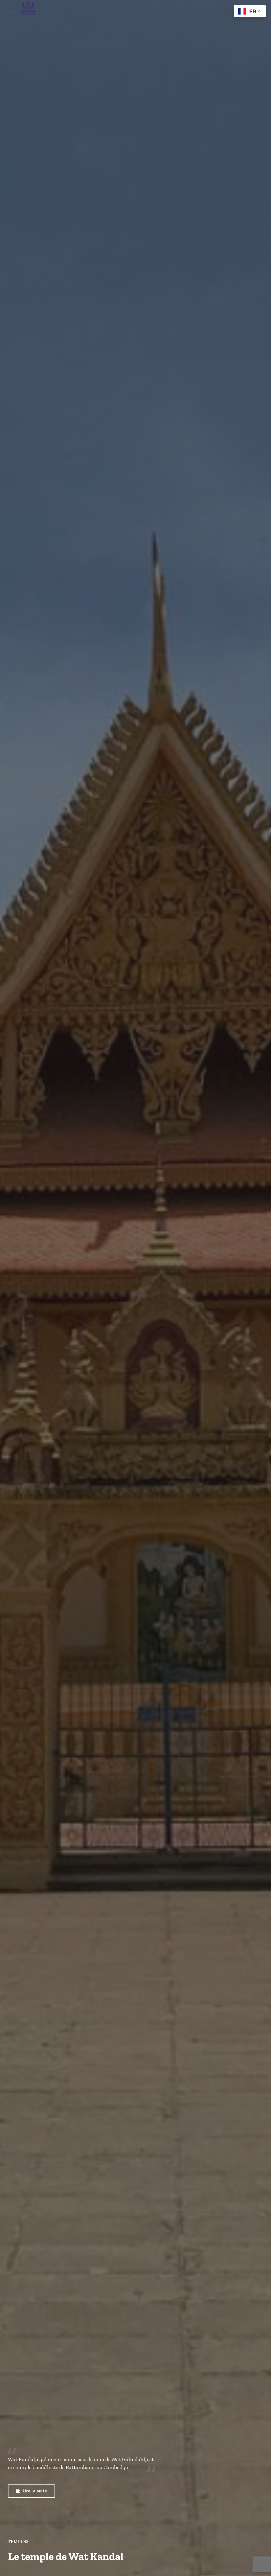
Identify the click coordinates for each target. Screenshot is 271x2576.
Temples (18, 2541)
